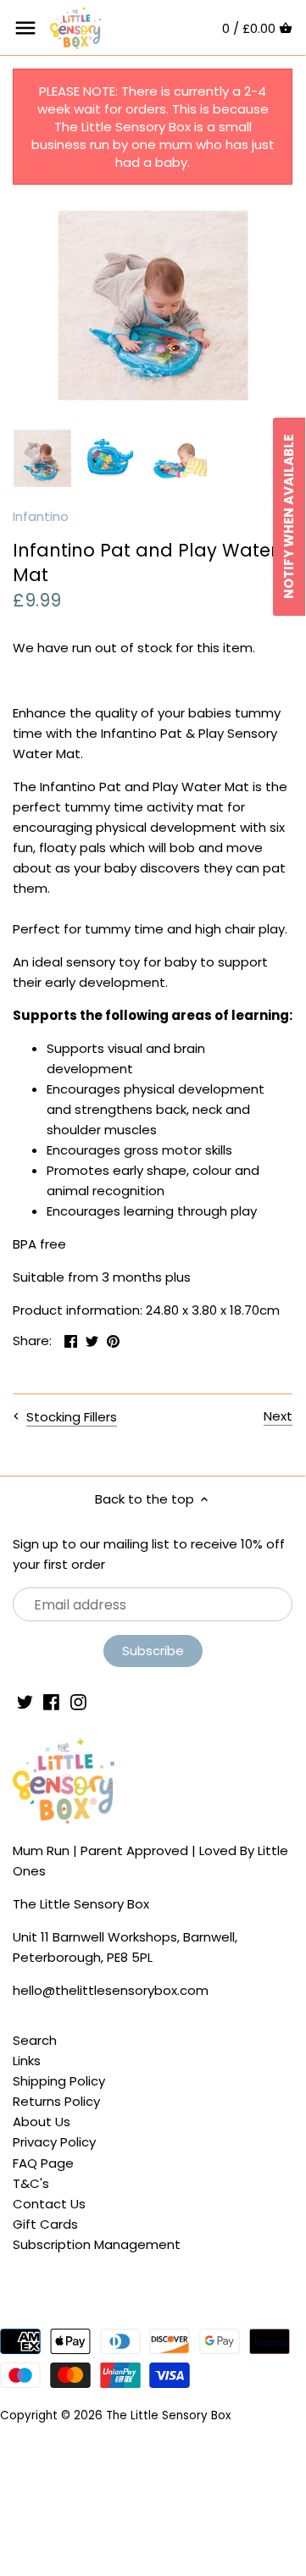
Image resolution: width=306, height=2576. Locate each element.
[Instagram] (78, 1701)
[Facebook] (51, 1701)
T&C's (31, 2183)
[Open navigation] (25, 28)
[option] (42, 458)
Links (27, 2061)
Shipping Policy (59, 2081)
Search (35, 2040)
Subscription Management (97, 2244)
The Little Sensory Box (168, 2415)
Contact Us (49, 2204)
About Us (42, 2122)
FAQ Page (43, 2163)
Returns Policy (56, 2101)
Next (278, 1416)
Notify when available (289, 517)
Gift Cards (45, 2224)
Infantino (41, 516)
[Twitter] (25, 1701)
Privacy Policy (54, 2142)
